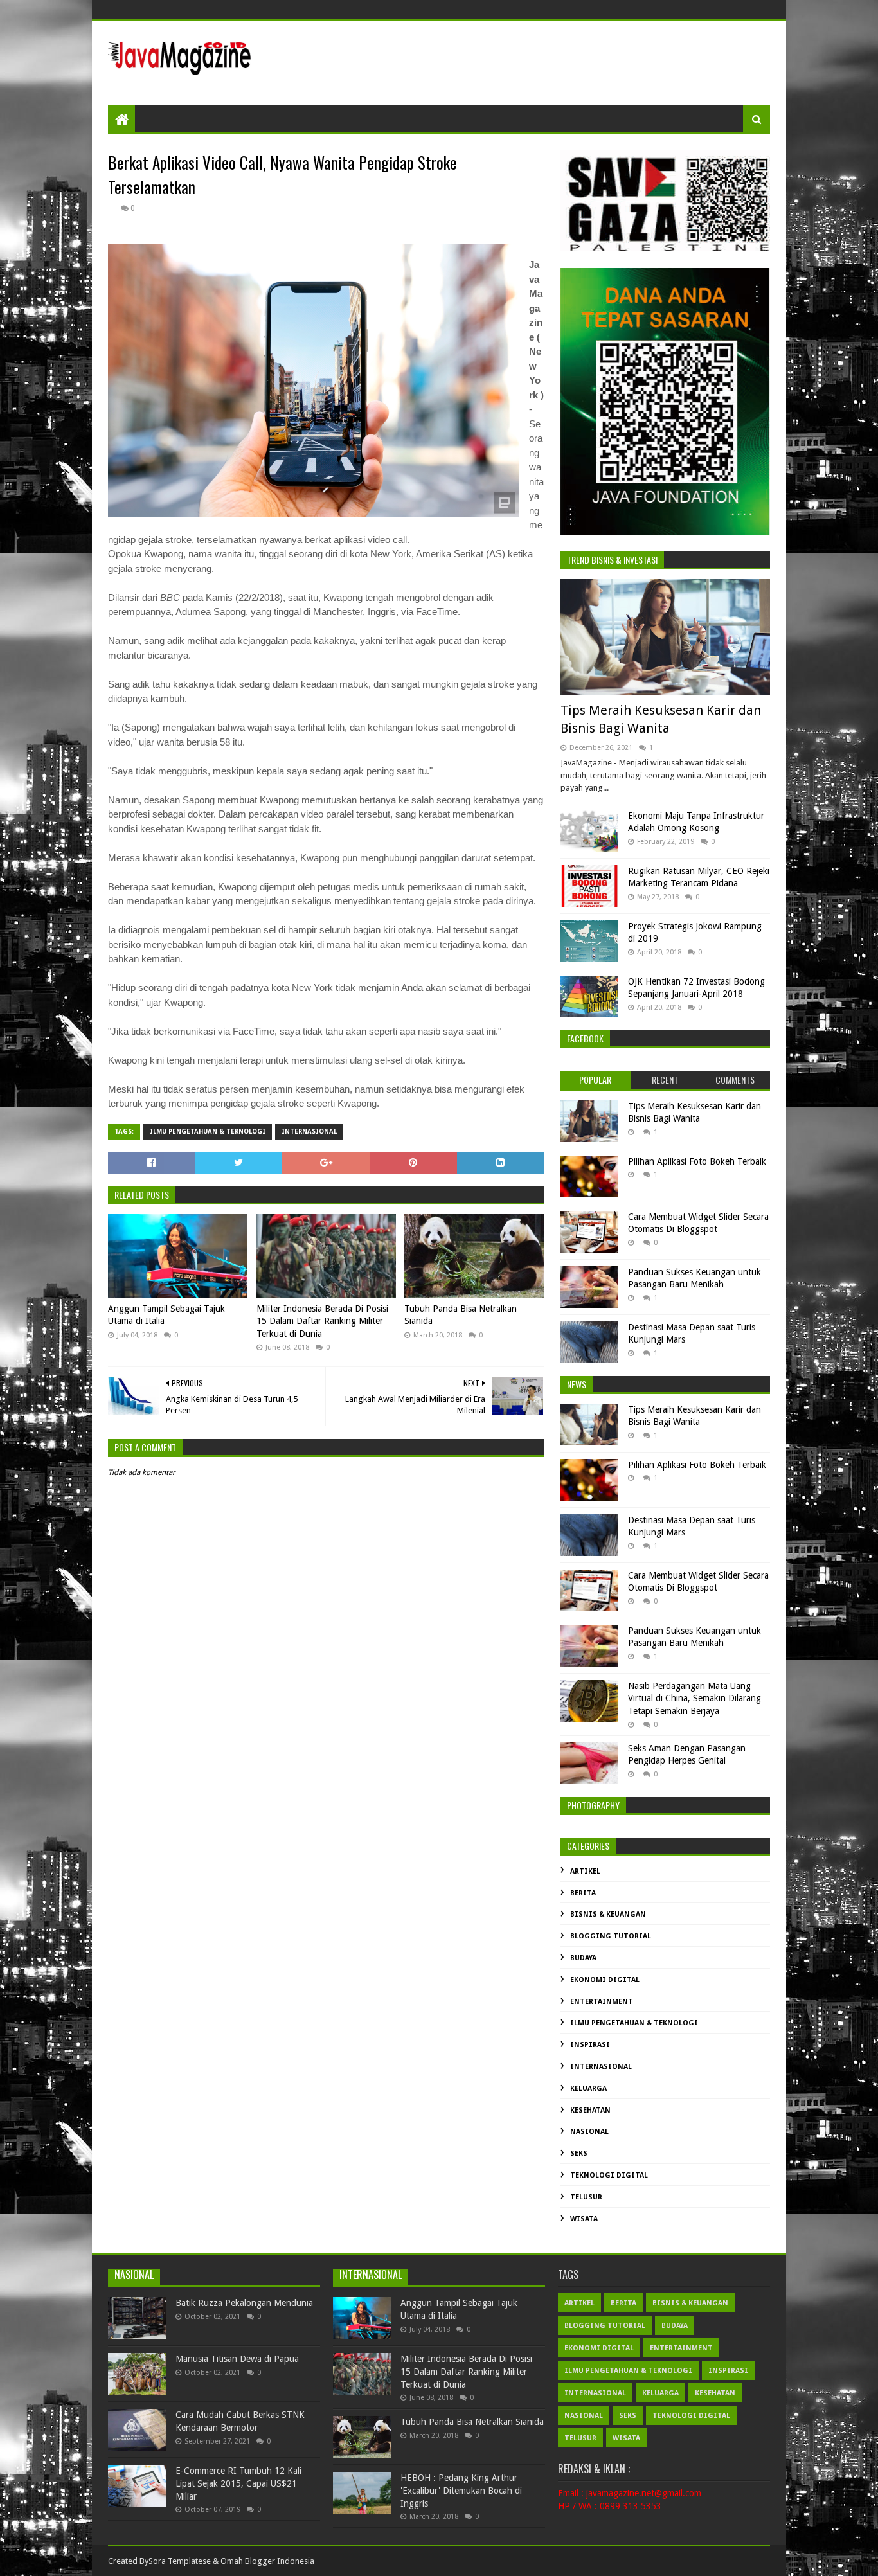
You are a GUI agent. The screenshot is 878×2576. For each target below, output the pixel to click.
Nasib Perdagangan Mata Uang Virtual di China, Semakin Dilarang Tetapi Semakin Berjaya (694, 1698)
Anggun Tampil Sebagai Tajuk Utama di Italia (166, 1315)
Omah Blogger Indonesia (267, 2561)
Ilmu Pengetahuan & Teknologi (208, 1131)
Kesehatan (590, 2110)
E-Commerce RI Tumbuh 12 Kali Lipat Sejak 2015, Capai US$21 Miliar (238, 2483)
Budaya (583, 1958)
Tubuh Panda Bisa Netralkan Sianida (461, 1315)
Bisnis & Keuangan (608, 1914)
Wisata (584, 2219)
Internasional (309, 1131)
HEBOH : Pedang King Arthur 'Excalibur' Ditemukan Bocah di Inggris (461, 2490)
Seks (579, 2153)
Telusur (586, 2197)
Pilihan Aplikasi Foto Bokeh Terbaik (697, 1161)
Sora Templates (177, 2561)
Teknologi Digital (609, 2175)
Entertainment (602, 2002)
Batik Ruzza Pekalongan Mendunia (244, 2303)
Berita (583, 1893)
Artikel (585, 1871)
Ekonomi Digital (605, 1980)
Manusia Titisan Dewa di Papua (237, 2359)
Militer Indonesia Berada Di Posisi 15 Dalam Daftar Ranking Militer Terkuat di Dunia (322, 1321)
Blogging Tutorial (611, 1936)
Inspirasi (590, 2045)
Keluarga (588, 2089)
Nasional (589, 2132)
